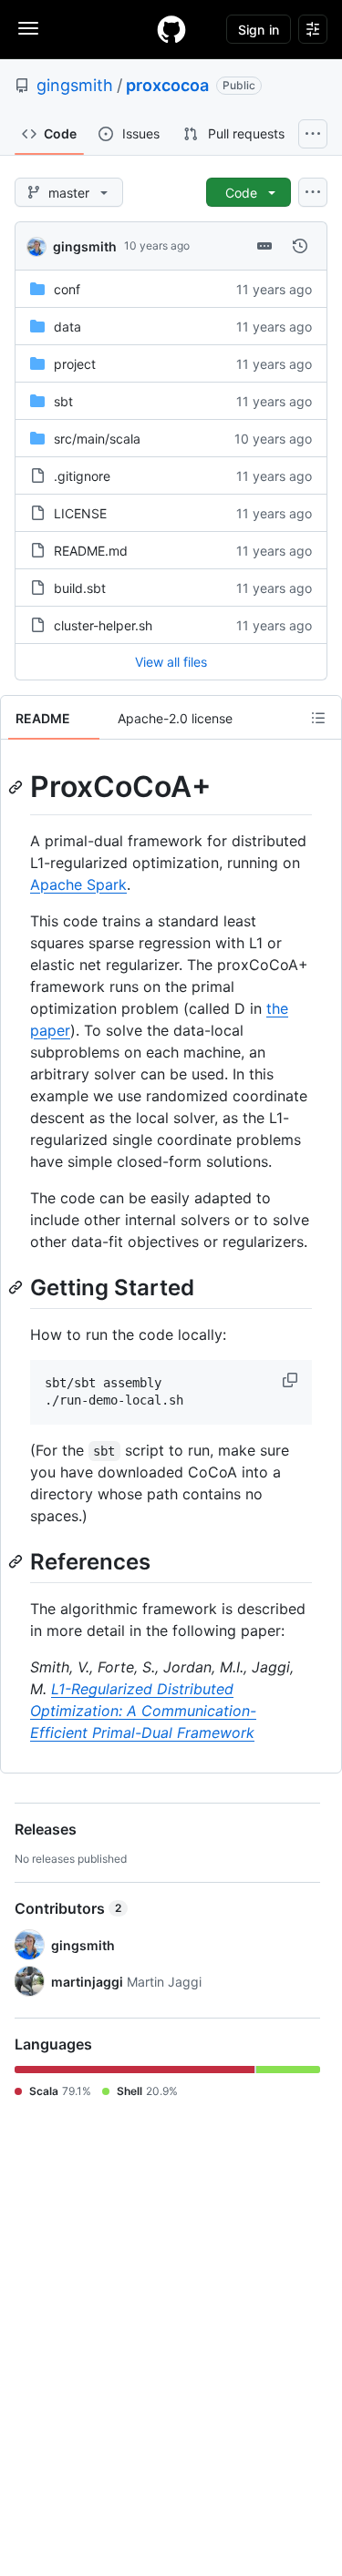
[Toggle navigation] (28, 28)
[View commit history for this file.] (300, 246)
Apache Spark (78, 884)
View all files (171, 662)
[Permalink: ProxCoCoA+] (17, 787)
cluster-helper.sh (103, 625)
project (75, 364)
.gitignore (82, 476)
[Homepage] (171, 29)
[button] (292, 1380)
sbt (63, 401)
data (67, 327)
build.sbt (80, 588)
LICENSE (80, 513)
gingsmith (75, 85)
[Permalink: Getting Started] (17, 1287)
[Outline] (318, 718)
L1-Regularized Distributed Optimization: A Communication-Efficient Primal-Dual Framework (143, 1711)
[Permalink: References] (17, 1561)
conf (67, 289)
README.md (91, 551)
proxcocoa (167, 85)
